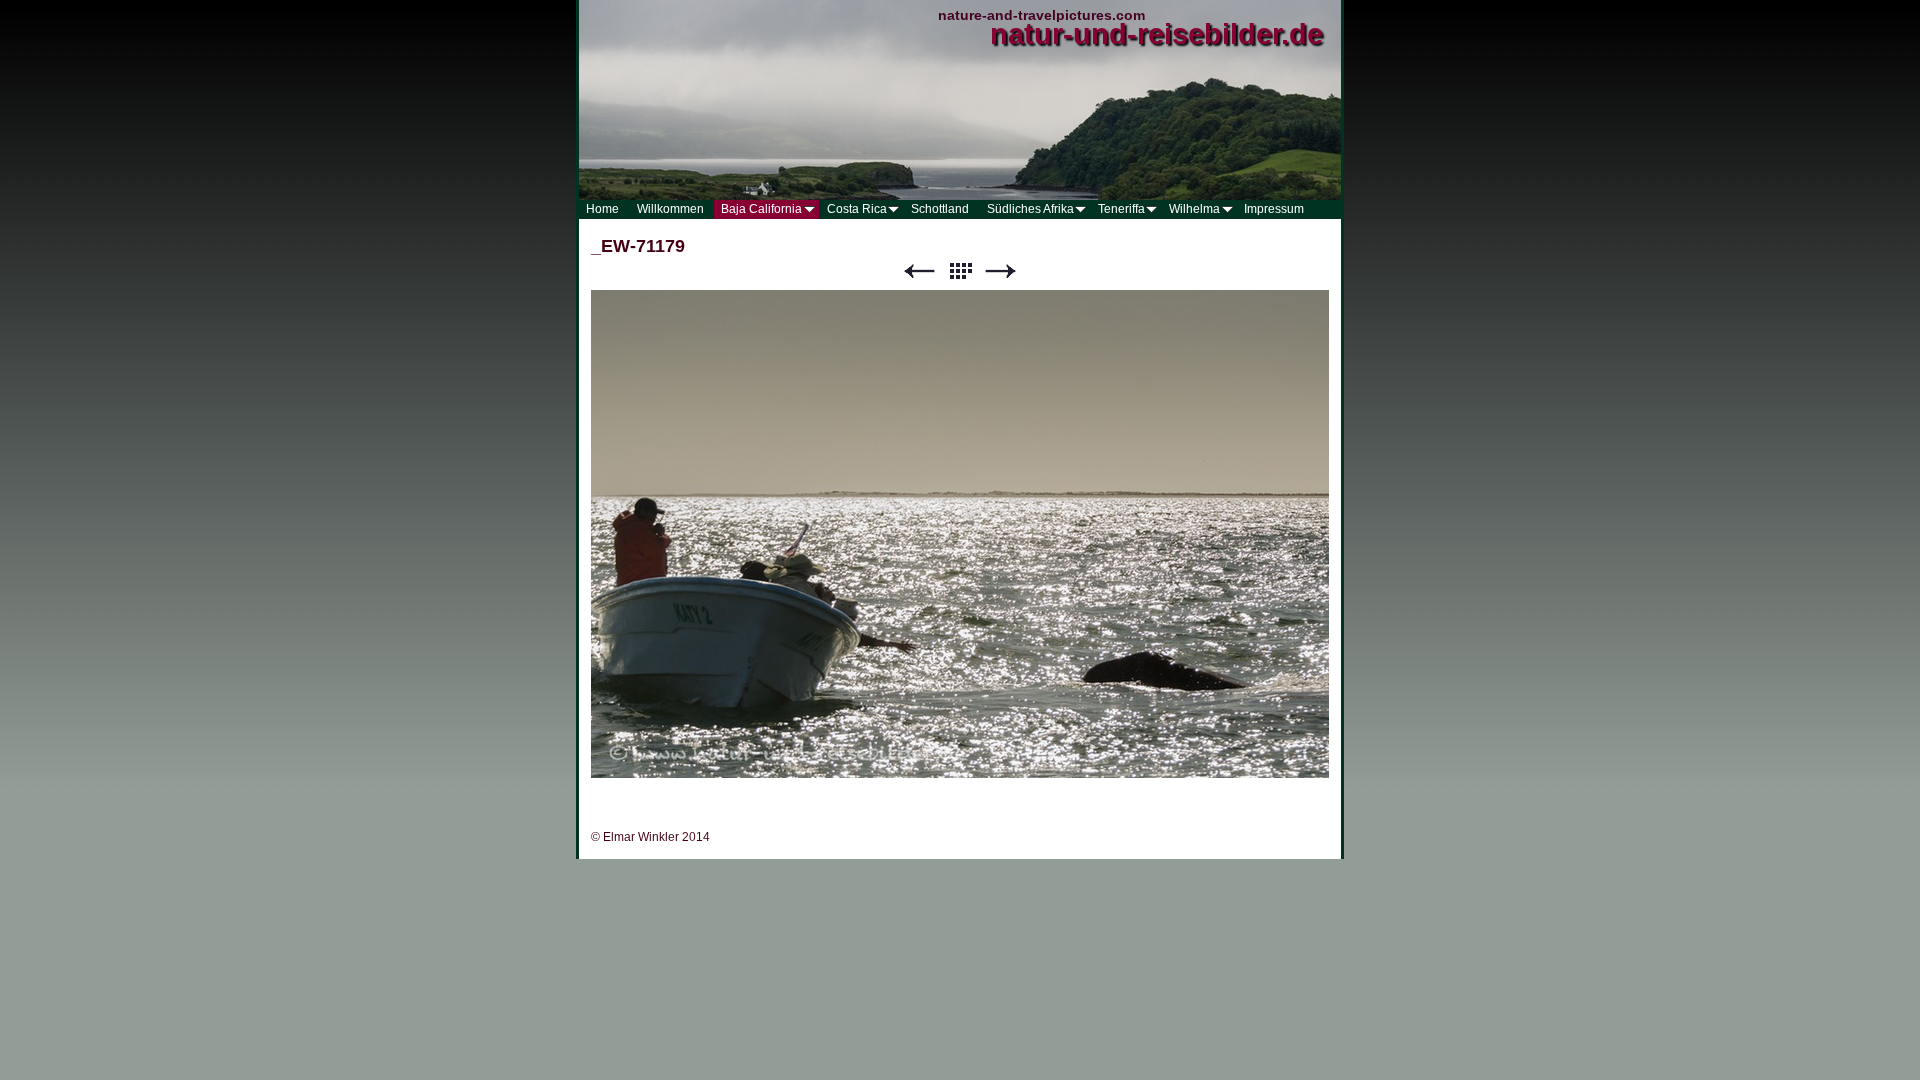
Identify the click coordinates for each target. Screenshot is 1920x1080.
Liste (960, 271)
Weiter (1001, 271)
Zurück (919, 271)
